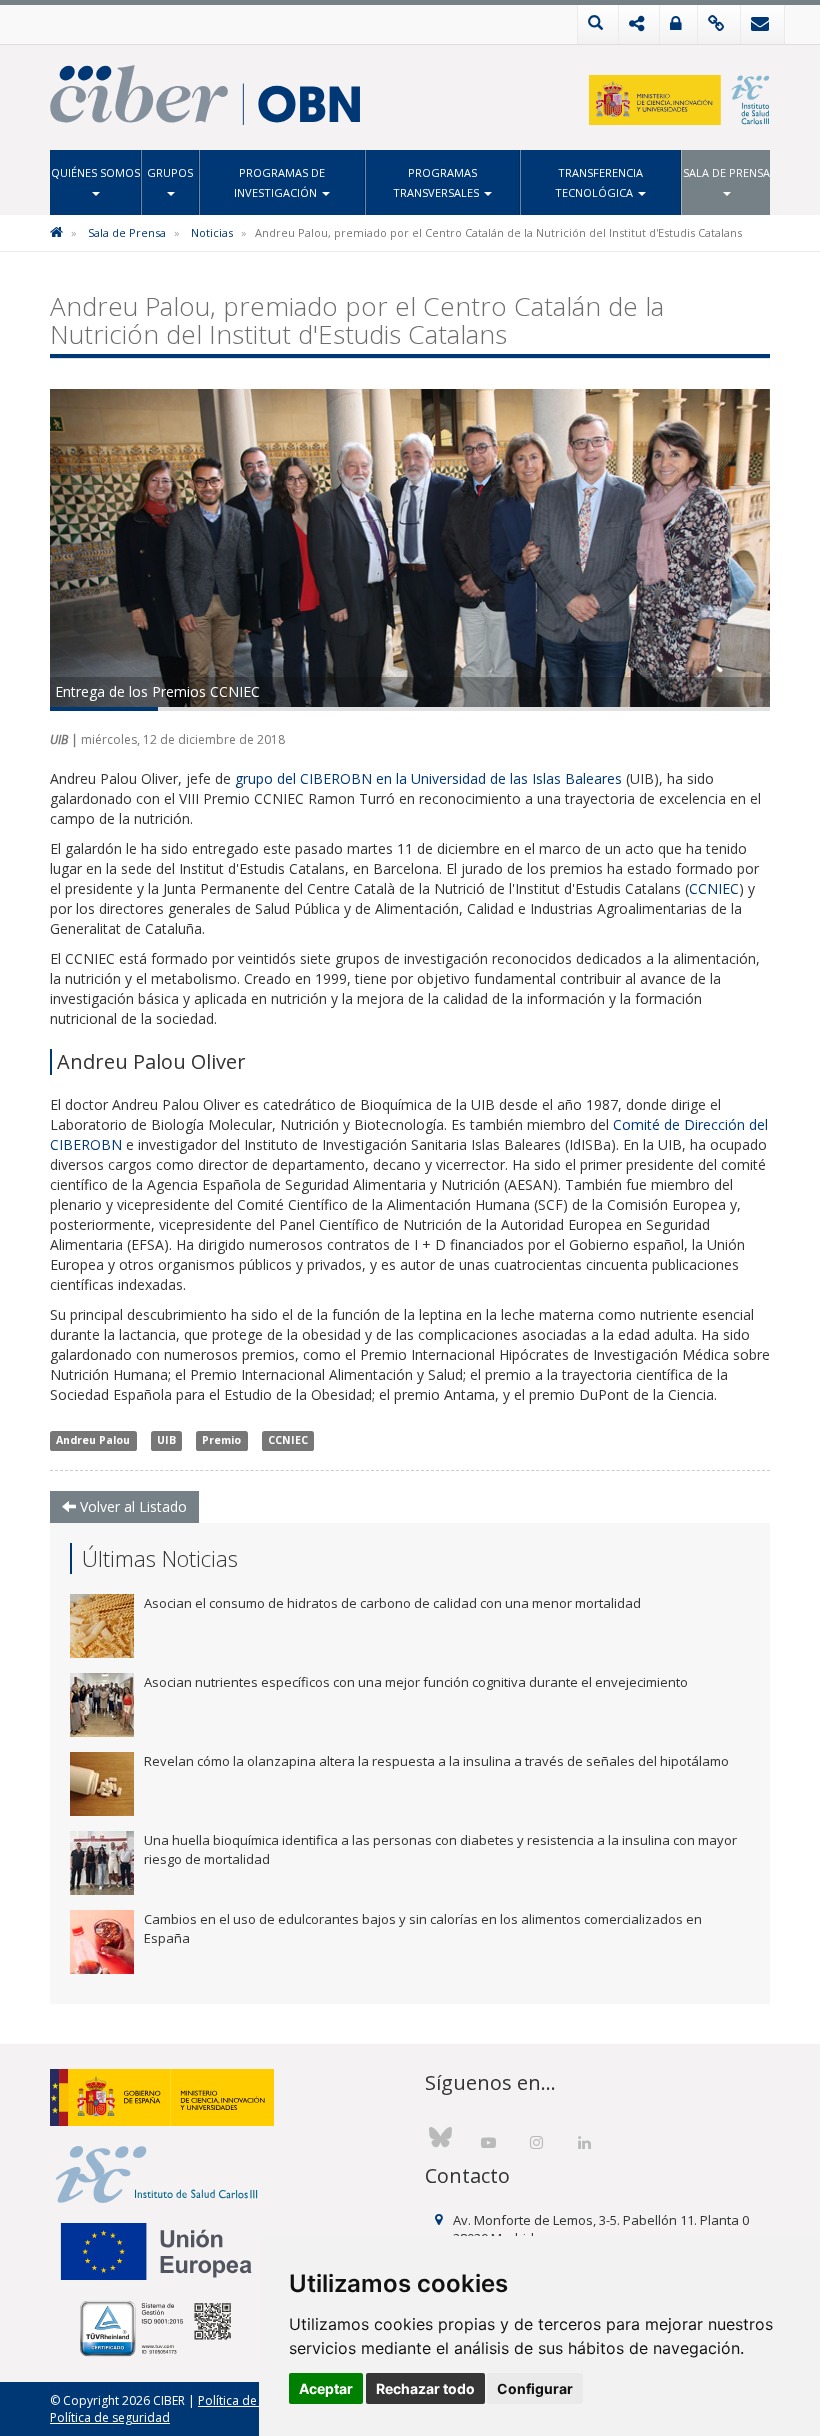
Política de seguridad (110, 2417)
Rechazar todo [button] (425, 2388)
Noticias (212, 232)
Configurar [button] (535, 2388)
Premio (221, 1441)
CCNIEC (714, 888)
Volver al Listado (131, 1506)
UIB (166, 1441)
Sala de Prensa (726, 172)
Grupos (170, 172)
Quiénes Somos (95, 172)
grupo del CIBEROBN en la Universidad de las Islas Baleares (428, 778)
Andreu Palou (93, 1441)
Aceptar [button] (326, 2388)
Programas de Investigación (279, 182)
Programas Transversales (437, 182)
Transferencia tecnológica (599, 182)
